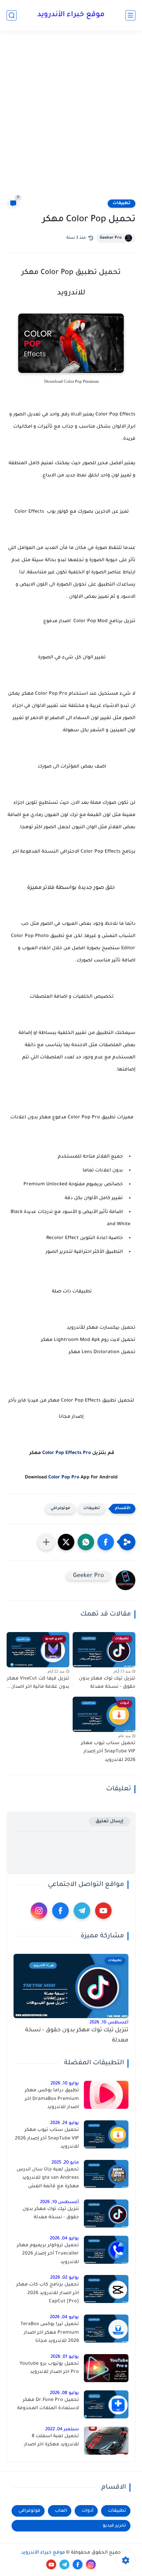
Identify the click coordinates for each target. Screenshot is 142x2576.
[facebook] (60, 1911)
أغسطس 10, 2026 (109, 2023)
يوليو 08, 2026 (64, 2393)
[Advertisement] (71, 114)
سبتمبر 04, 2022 (62, 2429)
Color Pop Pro (64, 1478)
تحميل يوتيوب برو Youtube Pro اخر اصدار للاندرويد (49, 2368)
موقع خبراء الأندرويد (71, 15)
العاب (61, 2511)
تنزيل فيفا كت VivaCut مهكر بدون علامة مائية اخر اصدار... (38, 1683)
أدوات (88, 2511)
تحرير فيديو (114, 2526)
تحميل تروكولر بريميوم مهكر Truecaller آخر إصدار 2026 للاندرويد (48, 2254)
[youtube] (103, 1911)
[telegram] (82, 1911)
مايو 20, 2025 (65, 2163)
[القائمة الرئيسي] (130, 15)
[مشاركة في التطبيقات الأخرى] (46, 1542)
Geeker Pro (111, 238)
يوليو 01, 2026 (65, 2357)
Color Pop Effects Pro (67, 1453)
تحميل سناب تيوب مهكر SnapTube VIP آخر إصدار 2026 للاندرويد (108, 1752)
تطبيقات (122, 203)
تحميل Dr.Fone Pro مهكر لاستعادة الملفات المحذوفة (48, 2405)
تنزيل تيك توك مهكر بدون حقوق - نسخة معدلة (107, 1683)
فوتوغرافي (60, 1509)
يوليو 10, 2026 (65, 2084)
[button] (106, 1542)
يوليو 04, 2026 (64, 2239)
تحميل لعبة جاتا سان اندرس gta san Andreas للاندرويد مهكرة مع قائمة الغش (48, 2178)
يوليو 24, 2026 (65, 2123)
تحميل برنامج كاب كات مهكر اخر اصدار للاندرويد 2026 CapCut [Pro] (48, 2293)
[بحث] (12, 15)
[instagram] (39, 1911)
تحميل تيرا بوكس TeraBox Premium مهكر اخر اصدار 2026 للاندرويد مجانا (50, 2333)
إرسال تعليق (109, 1821)
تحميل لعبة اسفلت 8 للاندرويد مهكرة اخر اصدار (52, 2441)
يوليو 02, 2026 (65, 2278)
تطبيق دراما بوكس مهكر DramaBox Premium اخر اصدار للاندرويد (52, 2099)
